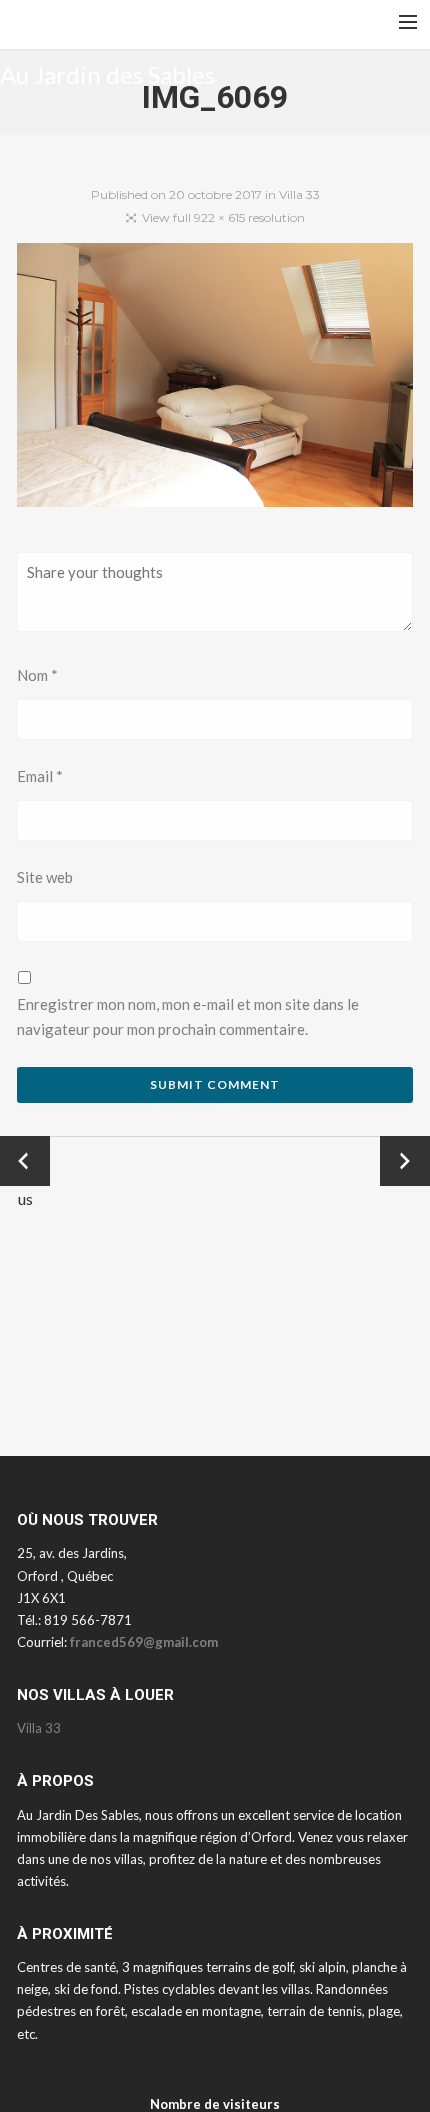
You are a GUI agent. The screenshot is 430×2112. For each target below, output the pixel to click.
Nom (37, 675)
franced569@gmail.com (144, 1642)
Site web (45, 877)
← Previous (25, 1162)
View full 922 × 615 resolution (223, 217)
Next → (405, 1161)
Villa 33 (299, 194)
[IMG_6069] (215, 378)
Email (40, 776)
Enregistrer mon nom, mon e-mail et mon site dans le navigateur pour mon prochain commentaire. (188, 1017)
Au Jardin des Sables (107, 73)
